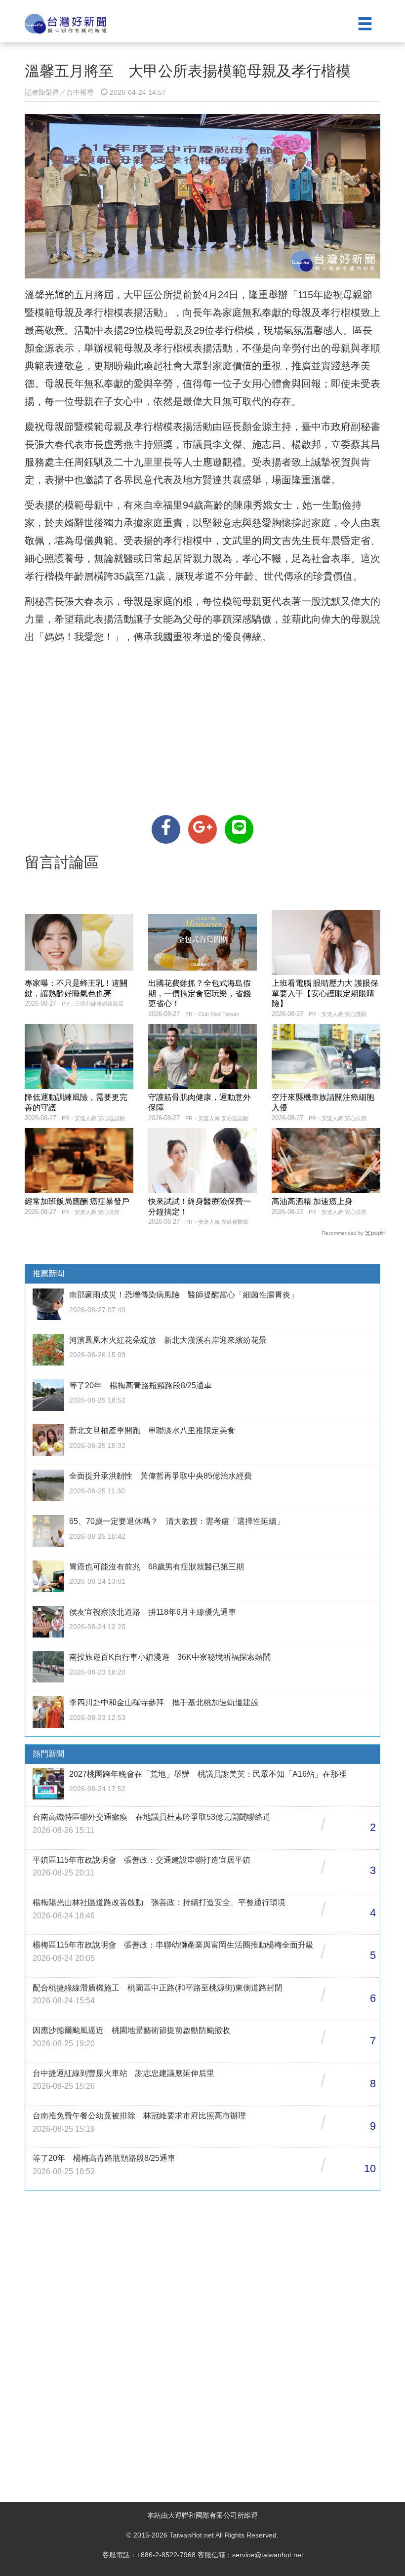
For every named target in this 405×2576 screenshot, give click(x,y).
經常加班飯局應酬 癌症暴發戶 (77, 1201)
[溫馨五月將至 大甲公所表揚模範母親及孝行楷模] (166, 829)
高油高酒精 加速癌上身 (312, 1201)
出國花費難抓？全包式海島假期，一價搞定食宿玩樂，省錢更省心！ (200, 994)
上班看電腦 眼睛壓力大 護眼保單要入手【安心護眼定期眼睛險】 (325, 994)
